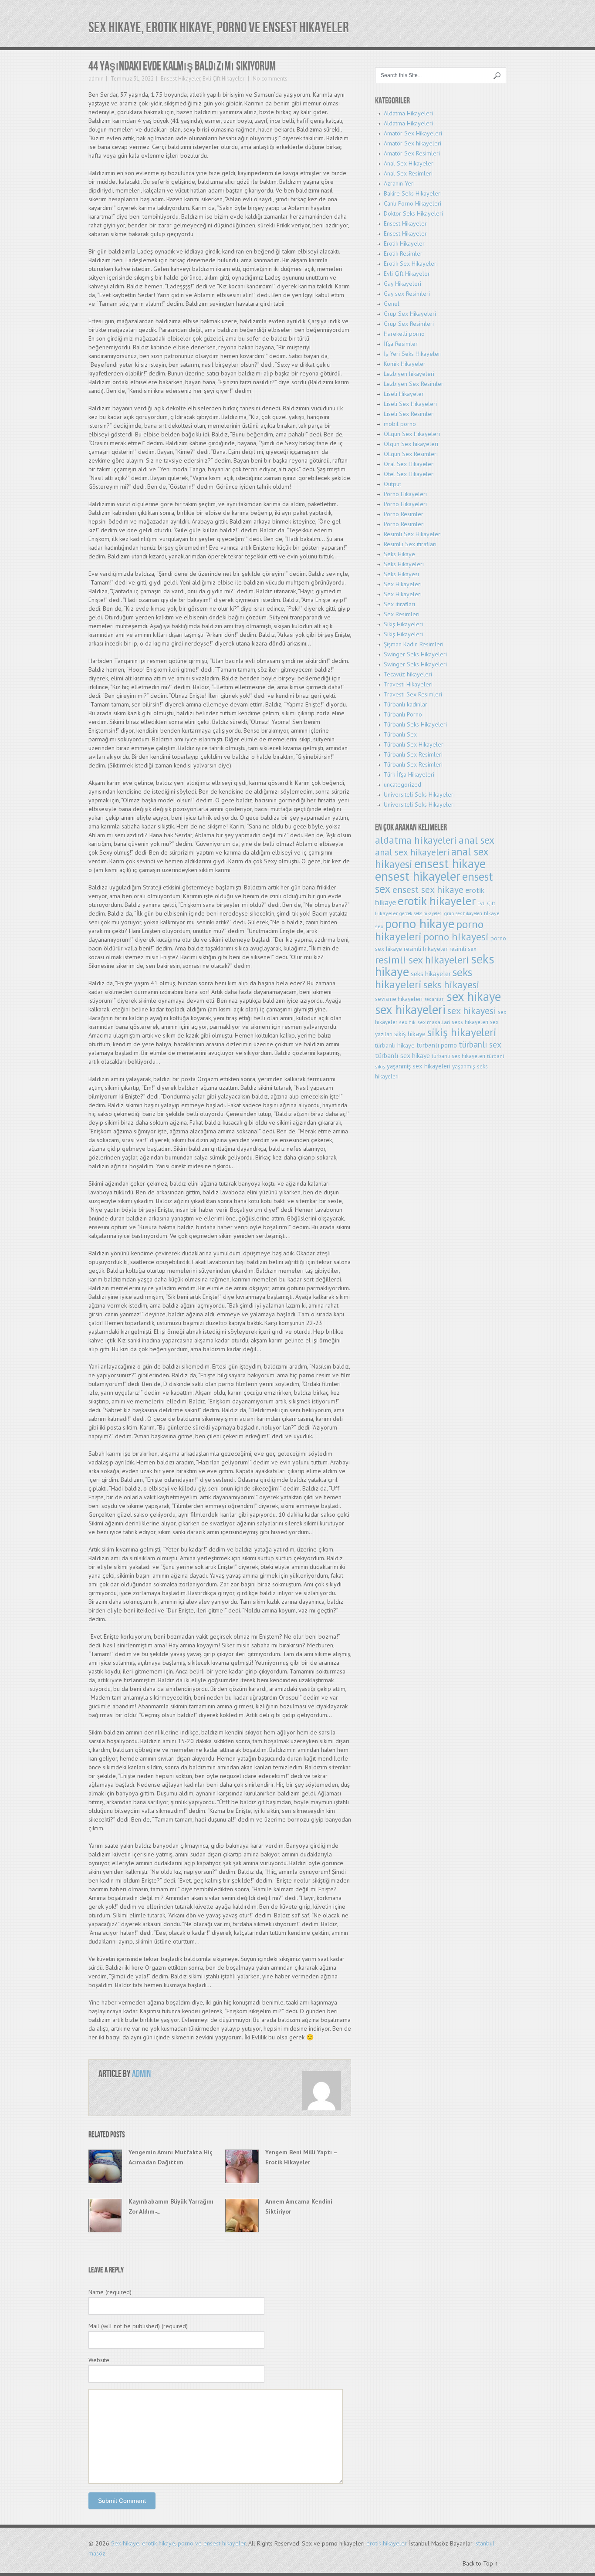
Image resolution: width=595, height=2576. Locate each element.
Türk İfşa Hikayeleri (409, 774)
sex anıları (434, 999)
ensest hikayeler (418, 876)
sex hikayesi (472, 1011)
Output (392, 484)
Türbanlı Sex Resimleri (413, 754)
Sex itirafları (399, 604)
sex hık (407, 1022)
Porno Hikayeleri (405, 494)
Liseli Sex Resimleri (409, 414)
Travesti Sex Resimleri (413, 694)
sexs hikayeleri (470, 1022)
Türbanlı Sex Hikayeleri (414, 744)
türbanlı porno (437, 1045)
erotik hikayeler (437, 901)
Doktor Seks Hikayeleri (413, 213)
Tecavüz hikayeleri (408, 674)
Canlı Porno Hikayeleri (412, 203)
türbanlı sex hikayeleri (458, 1056)
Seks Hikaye (399, 554)
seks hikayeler (431, 974)
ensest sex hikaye (428, 889)
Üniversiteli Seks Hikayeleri (419, 794)
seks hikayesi (451, 985)
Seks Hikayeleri (404, 564)
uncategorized (402, 784)
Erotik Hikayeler (404, 243)
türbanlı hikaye (395, 1045)
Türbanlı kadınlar (406, 704)
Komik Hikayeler (405, 364)
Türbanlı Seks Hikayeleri (415, 724)
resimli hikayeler (426, 948)
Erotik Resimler (403, 254)
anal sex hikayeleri (412, 852)
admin (96, 79)
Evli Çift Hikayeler (223, 79)
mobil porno (400, 424)
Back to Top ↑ (480, 2563)
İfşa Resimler (401, 344)
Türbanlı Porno (403, 714)
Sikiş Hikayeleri (403, 624)
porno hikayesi (456, 937)
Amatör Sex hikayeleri (412, 143)
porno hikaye (420, 923)
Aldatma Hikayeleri (408, 113)
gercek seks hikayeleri (421, 913)
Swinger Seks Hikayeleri (415, 654)
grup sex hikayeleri (463, 913)
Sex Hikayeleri (403, 584)
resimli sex (463, 949)
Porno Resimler (404, 514)
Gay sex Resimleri (407, 294)
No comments (269, 79)
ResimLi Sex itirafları (410, 544)
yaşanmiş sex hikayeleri (419, 1066)
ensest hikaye (450, 864)
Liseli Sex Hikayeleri (410, 404)
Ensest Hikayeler (181, 79)
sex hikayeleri (410, 1009)
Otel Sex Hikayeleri (409, 474)
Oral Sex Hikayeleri (409, 464)
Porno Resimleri (404, 524)
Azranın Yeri (399, 183)
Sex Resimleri (402, 614)
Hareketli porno (404, 334)
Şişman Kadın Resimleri (414, 644)
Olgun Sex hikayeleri (411, 444)
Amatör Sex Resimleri (412, 153)
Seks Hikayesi (401, 574)
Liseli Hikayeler (404, 394)
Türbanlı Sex (400, 734)
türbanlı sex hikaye (402, 1055)
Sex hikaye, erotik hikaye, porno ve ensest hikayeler (219, 28)
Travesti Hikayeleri (408, 684)
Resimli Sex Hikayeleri (413, 534)
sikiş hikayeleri (462, 1032)
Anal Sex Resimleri (408, 173)
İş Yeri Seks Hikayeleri (413, 354)
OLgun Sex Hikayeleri (412, 434)
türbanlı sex (480, 1044)
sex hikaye (474, 996)
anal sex (477, 840)
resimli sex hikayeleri (422, 960)
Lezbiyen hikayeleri (409, 374)
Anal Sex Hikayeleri (409, 163)
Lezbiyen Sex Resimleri (414, 384)
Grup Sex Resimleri (409, 324)
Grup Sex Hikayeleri (410, 314)
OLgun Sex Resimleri (411, 454)
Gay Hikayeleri (402, 284)
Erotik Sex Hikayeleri (411, 264)
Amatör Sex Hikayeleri (413, 133)
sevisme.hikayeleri (399, 999)
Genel (392, 304)
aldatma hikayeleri (416, 840)
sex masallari (434, 1022)
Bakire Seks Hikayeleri (413, 193)
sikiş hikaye (410, 1034)
